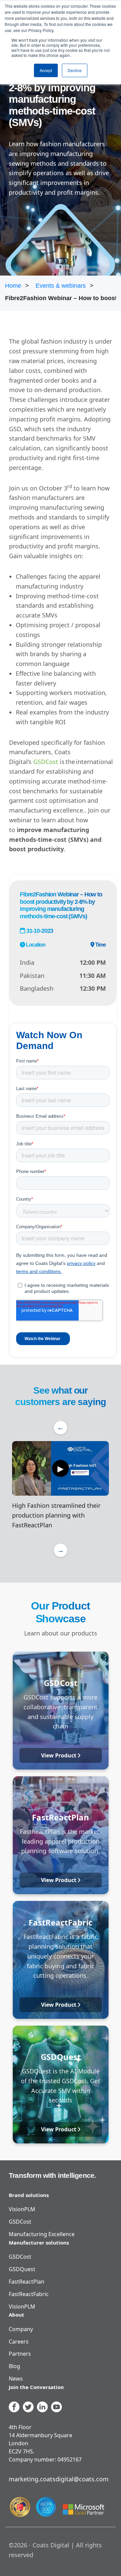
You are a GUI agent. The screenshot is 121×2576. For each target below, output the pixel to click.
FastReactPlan (27, 2282)
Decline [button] (75, 70)
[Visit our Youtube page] (56, 2407)
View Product (59, 1755)
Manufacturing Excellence (42, 2234)
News (16, 2379)
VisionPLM (22, 2209)
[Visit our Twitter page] (28, 2407)
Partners (20, 2354)
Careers (19, 2342)
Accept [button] (46, 70)
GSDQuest (22, 2269)
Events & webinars (61, 286)
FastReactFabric (29, 2294)
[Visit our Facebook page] (14, 2407)
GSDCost (46, 762)
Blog (14, 2366)
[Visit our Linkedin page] (42, 2407)
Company (21, 2329)
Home (13, 286)
